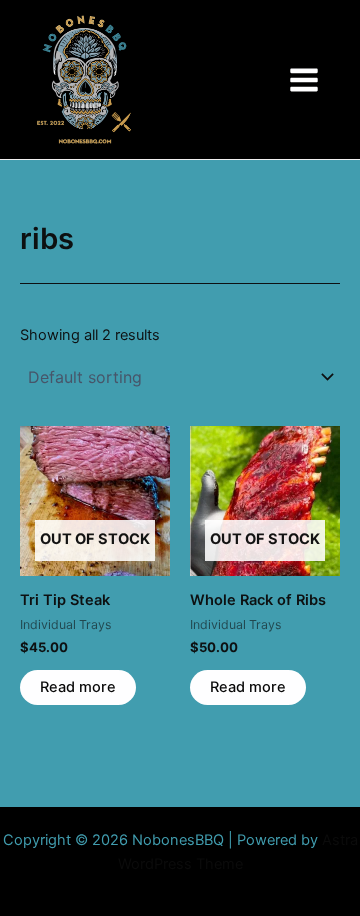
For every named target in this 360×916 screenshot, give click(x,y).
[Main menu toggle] (304, 79)
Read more (78, 687)
